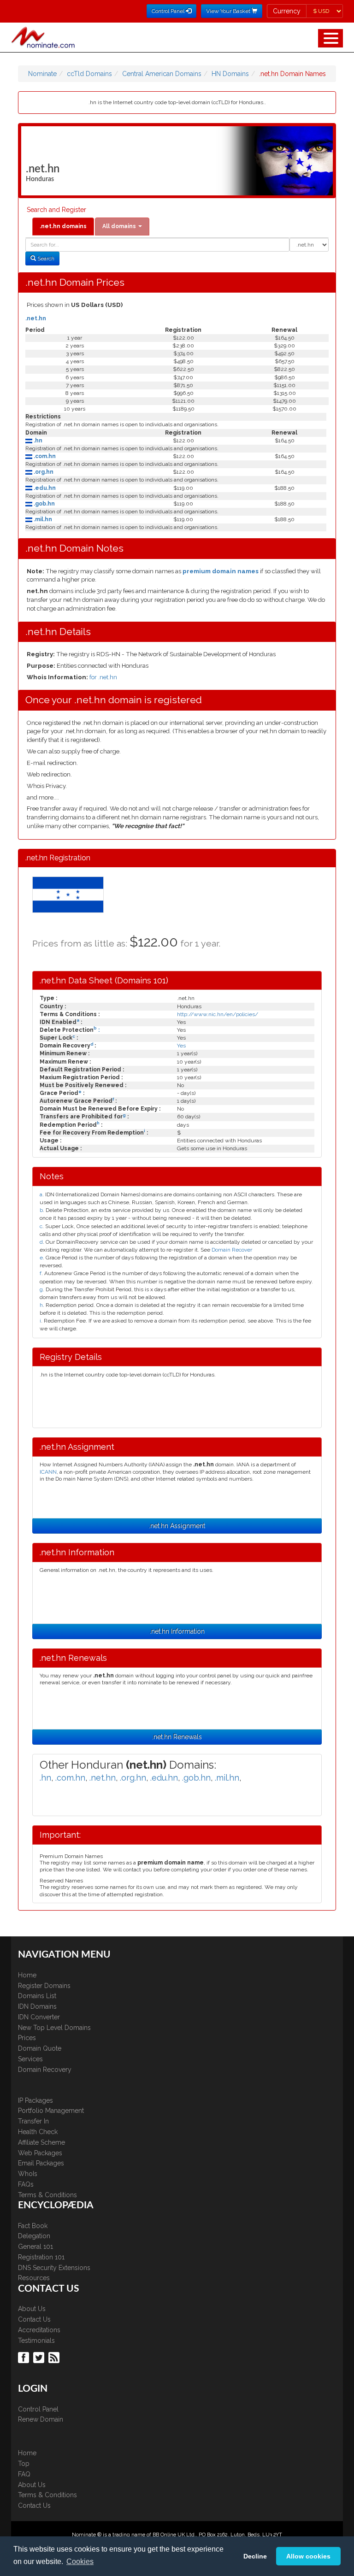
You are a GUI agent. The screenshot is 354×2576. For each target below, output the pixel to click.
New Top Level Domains (54, 2028)
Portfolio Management (51, 2111)
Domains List (37, 1996)
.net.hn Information (177, 1631)
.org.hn (43, 472)
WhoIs (28, 2174)
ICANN (48, 1472)
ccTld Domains (89, 74)
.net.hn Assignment (177, 1526)
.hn (37, 441)
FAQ (24, 2474)
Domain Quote (40, 2048)
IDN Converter (39, 2017)
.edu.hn (44, 488)
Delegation (34, 2236)
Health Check (38, 2132)
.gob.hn (44, 504)
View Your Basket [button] (229, 11)
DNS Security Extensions (54, 2268)
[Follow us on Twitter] (40, 2357)
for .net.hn (103, 677)
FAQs (26, 2184)
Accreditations (39, 2330)
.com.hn (44, 456)
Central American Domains (162, 74)
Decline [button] (255, 2556)
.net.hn (36, 318)
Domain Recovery (45, 2070)
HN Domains (230, 74)
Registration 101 (41, 2257)
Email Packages (41, 2163)
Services (30, 2059)
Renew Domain (41, 2419)
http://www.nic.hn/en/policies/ (218, 1014)
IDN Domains (37, 2006)
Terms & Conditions (47, 2195)
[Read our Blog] (55, 2357)
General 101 (35, 2247)
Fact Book (33, 2226)
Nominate (42, 74)
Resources (34, 2278)
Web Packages (40, 2153)
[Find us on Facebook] (25, 2357)
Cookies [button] (80, 2561)
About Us (32, 2309)
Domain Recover (232, 1250)
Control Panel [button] (169, 11)
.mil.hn (42, 519)
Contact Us (34, 2319)
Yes (181, 1046)
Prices (27, 2038)
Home (27, 1975)
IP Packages (35, 2100)
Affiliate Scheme (41, 2142)
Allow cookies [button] (308, 2556)
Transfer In (33, 2121)
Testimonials (36, 2341)
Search (45, 259)
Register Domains (44, 1986)
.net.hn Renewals (177, 1737)
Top (24, 2464)
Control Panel (38, 2409)
